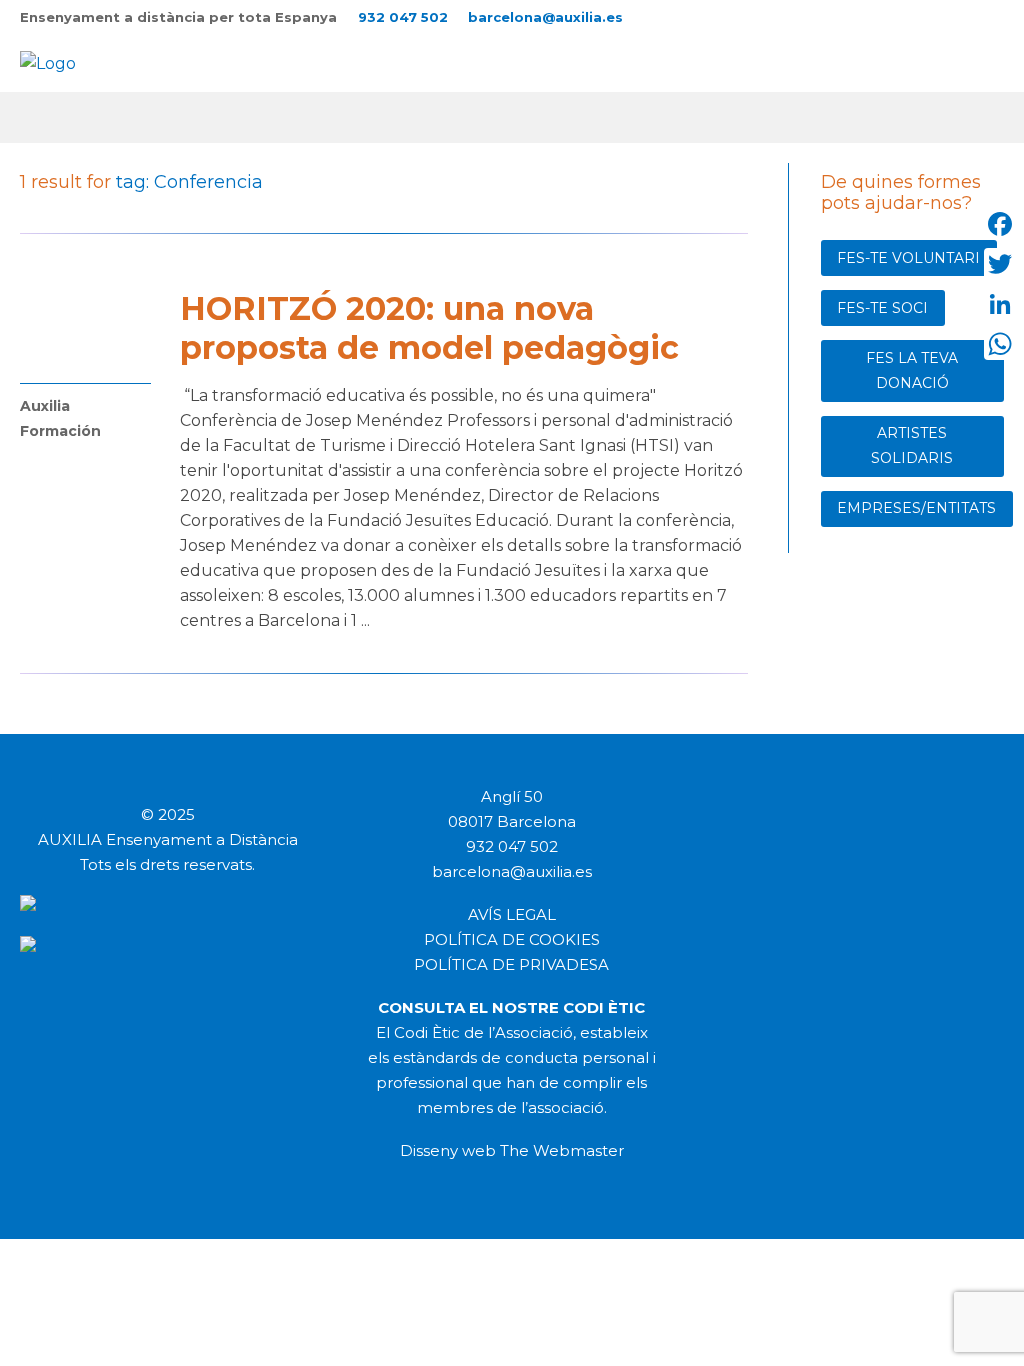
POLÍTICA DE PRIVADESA (511, 964)
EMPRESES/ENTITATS (916, 508)
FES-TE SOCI (882, 308)
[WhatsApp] (1000, 344)
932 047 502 (403, 17)
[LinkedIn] (1000, 304)
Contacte (578, 116)
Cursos (249, 116)
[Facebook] (1000, 224)
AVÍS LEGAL (512, 914)
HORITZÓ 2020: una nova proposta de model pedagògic (429, 327)
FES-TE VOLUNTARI (908, 258)
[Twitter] (1000, 264)
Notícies (477, 116)
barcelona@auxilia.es (545, 17)
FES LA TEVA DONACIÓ (912, 370)
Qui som (156, 116)
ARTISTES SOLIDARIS (912, 445)
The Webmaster (562, 1150)
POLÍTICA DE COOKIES (512, 939)
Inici (76, 116)
